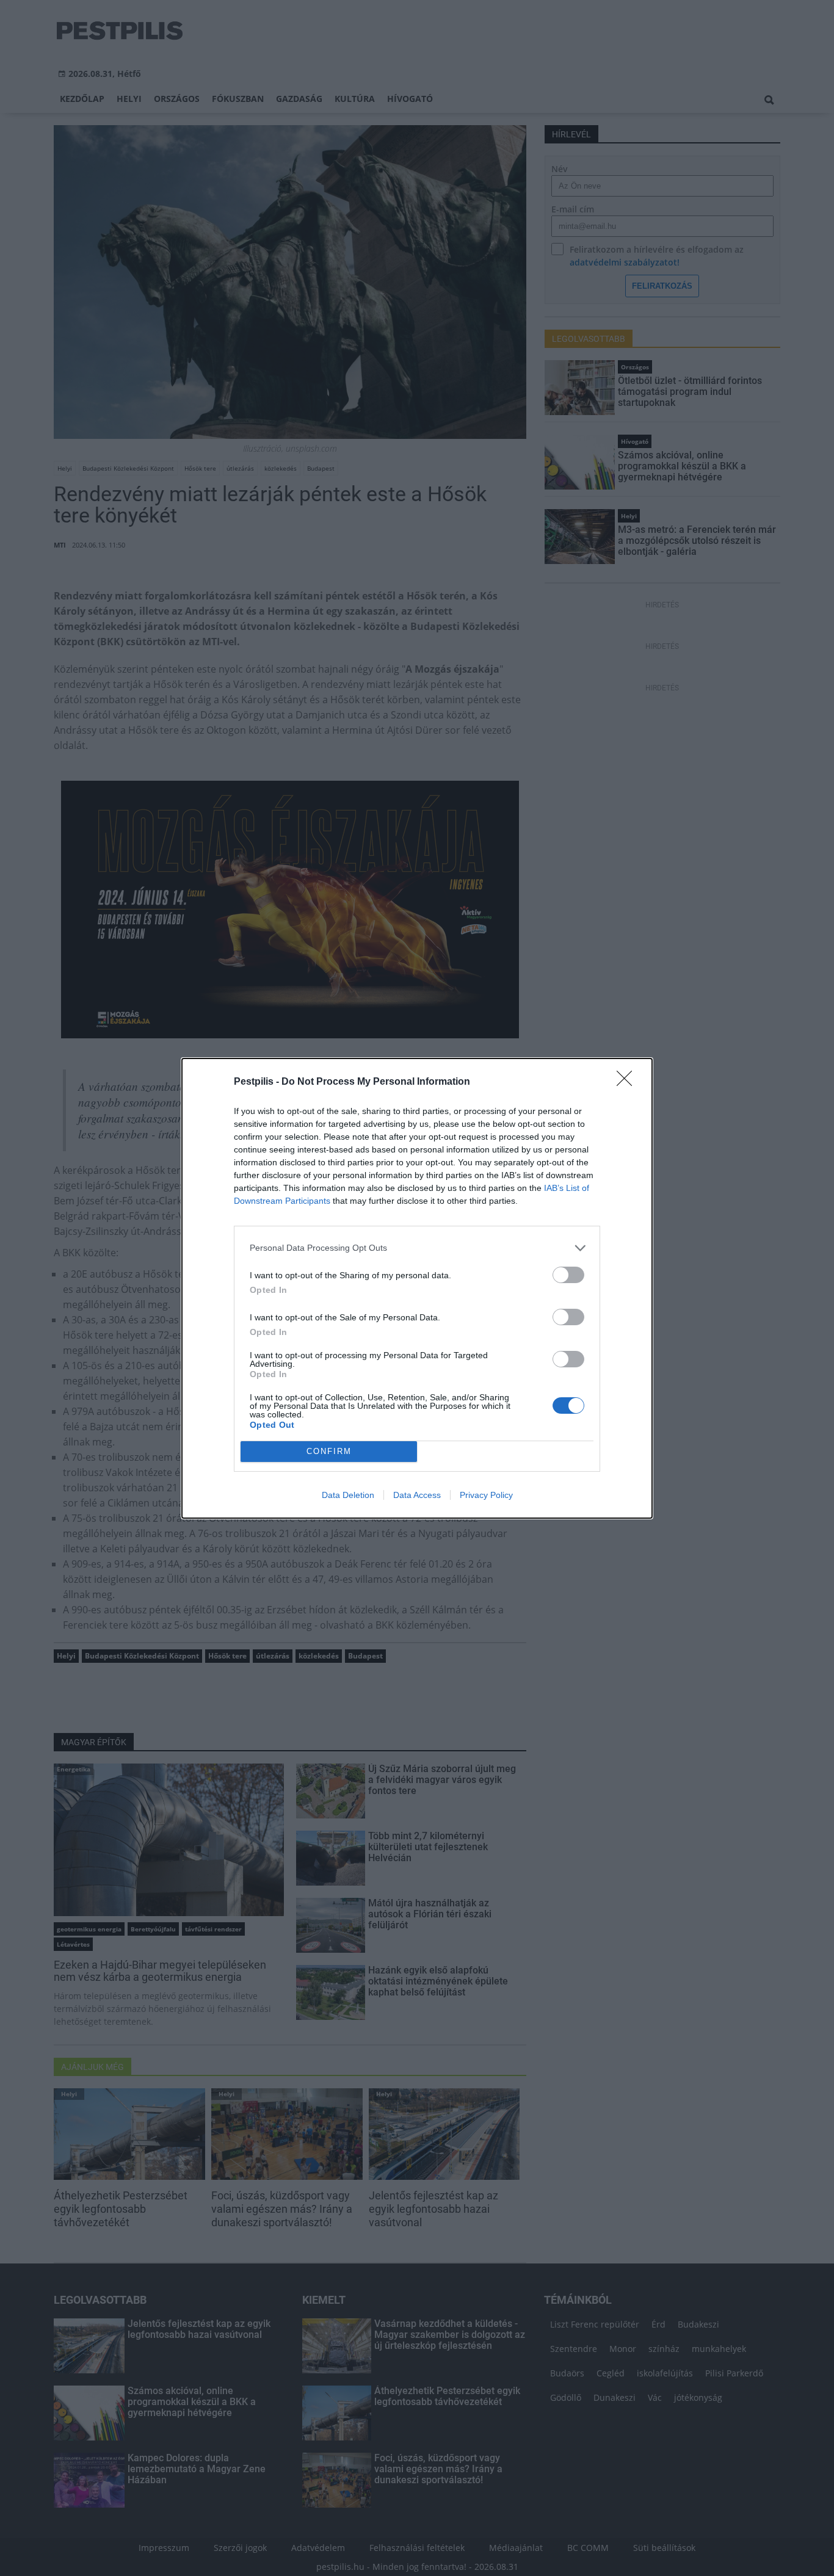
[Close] (628, 1082)
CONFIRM (329, 1451)
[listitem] (417, 1248)
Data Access (417, 1495)
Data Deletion (348, 1495)
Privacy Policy (486, 1495)
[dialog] (417, 1288)
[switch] (568, 1275)
